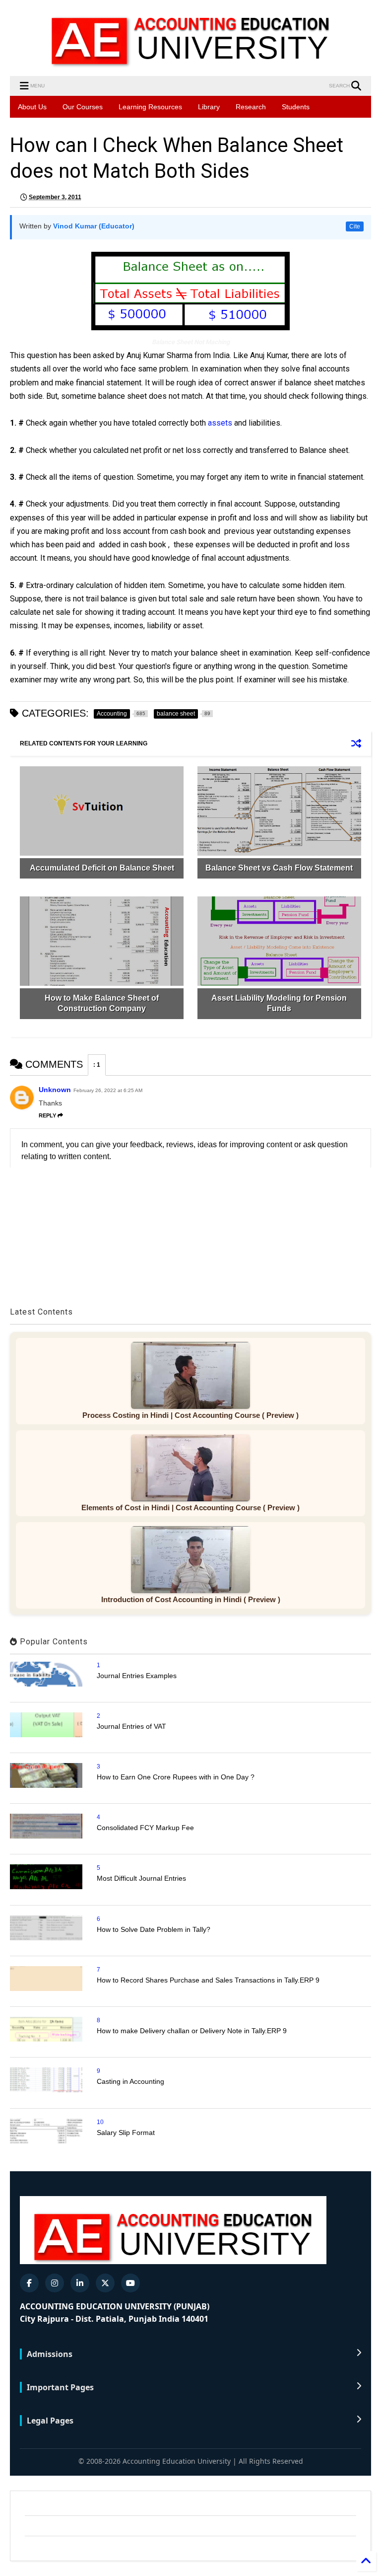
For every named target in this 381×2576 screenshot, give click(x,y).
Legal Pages (50, 2421)
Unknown (55, 1090)
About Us (32, 107)
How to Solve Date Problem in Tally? (154, 1929)
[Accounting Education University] (190, 64)
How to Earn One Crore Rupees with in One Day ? (176, 1777)
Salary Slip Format (126, 2133)
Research (251, 107)
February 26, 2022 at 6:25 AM (108, 1090)
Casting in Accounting (130, 2081)
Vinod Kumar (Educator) (94, 226)
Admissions (50, 2354)
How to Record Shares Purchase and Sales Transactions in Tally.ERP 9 (208, 1980)
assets (221, 423)
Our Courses (83, 107)
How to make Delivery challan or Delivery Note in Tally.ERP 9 (192, 2031)
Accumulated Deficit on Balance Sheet (102, 868)
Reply (47, 1115)
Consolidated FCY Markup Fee (145, 1828)
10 (100, 2122)
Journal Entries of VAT (131, 1726)
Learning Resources (150, 107)
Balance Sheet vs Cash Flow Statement (279, 868)
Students (296, 107)
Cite (355, 226)
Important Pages (60, 2387)
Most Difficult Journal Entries (141, 1878)
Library (209, 107)
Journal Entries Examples (137, 1676)
